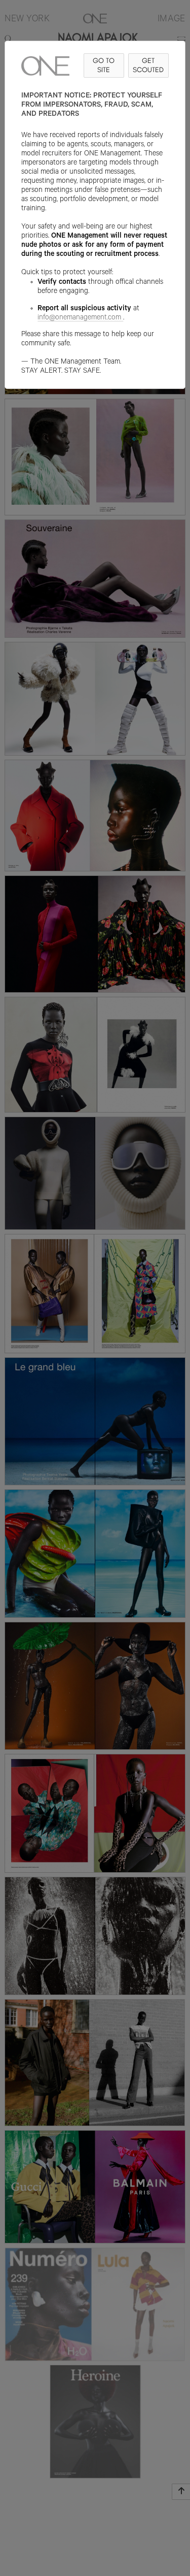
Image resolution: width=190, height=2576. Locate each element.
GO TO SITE (104, 65)
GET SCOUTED (148, 65)
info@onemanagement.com (79, 318)
